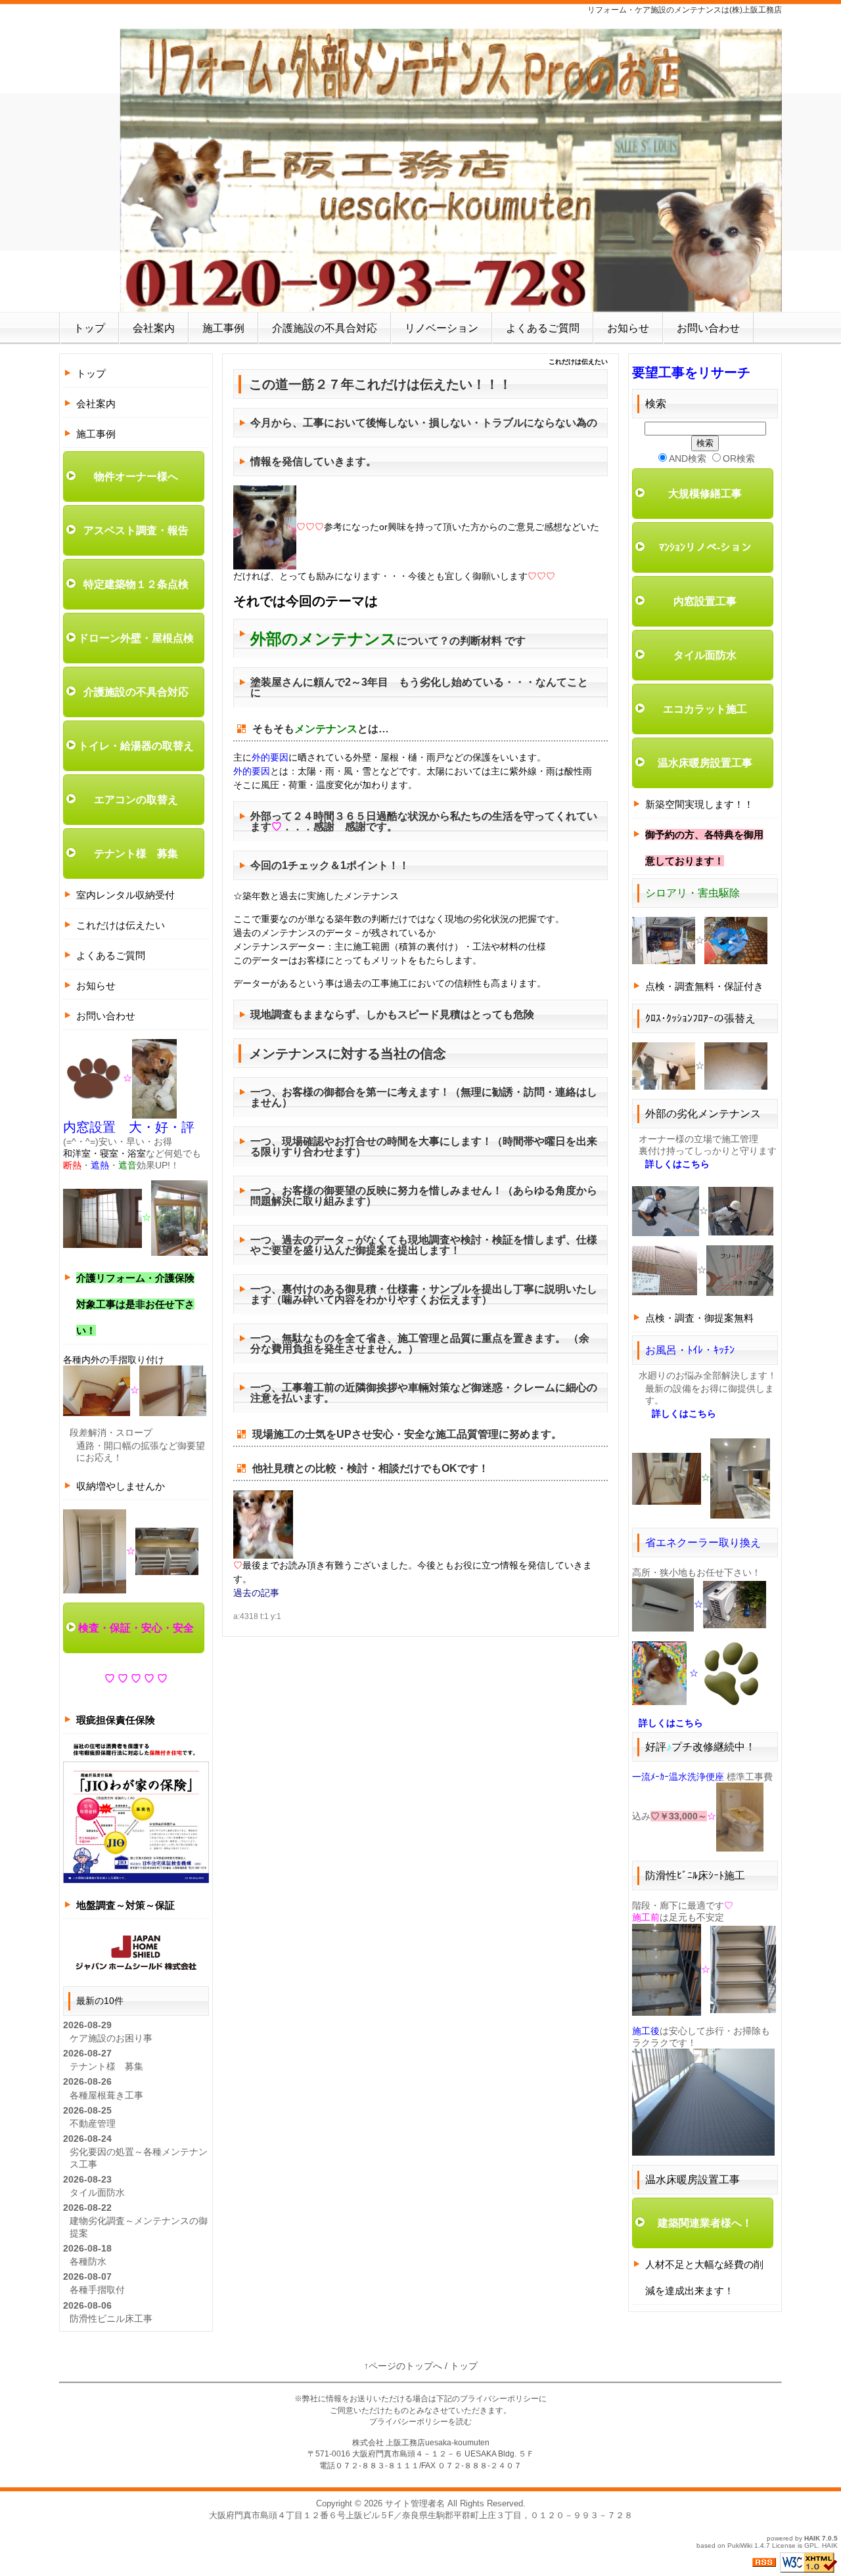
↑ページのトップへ (403, 2366)
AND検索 (688, 458)
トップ (89, 328)
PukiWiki (740, 2545)
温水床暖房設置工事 (705, 763)
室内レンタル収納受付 (125, 895)
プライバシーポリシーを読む (420, 2422)
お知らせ (628, 328)
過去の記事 (256, 1593)
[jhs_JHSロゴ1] (136, 1951)
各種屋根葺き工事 (106, 2095)
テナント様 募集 (136, 854)
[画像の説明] (265, 527)
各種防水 (88, 2261)
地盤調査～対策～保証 (125, 1905)
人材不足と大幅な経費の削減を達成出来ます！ (704, 2277)
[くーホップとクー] (263, 1524)
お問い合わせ (708, 328)
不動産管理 (93, 2123)
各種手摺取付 (97, 2290)
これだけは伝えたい (121, 925)
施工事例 (223, 328)
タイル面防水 (97, 2192)
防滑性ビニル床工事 (111, 2319)
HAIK (812, 2538)
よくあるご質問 (543, 328)
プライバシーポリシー (499, 2399)
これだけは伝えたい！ (420, 384)
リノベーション (442, 328)
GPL (811, 2545)
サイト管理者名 (415, 2503)
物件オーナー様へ (136, 477)
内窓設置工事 (705, 601)
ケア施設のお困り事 (111, 2038)
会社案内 (154, 328)
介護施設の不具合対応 (325, 328)
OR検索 (739, 458)
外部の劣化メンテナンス (703, 1114)
